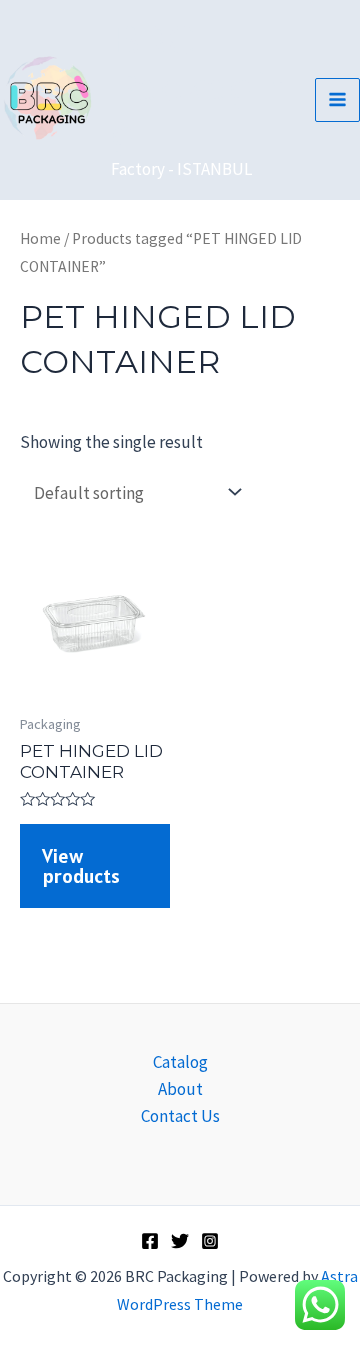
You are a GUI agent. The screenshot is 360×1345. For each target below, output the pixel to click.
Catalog (180, 1062)
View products (81, 866)
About (180, 1089)
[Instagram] (210, 1241)
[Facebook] (150, 1241)
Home (40, 238)
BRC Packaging (201, 87)
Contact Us (180, 1116)
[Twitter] (180, 1241)
